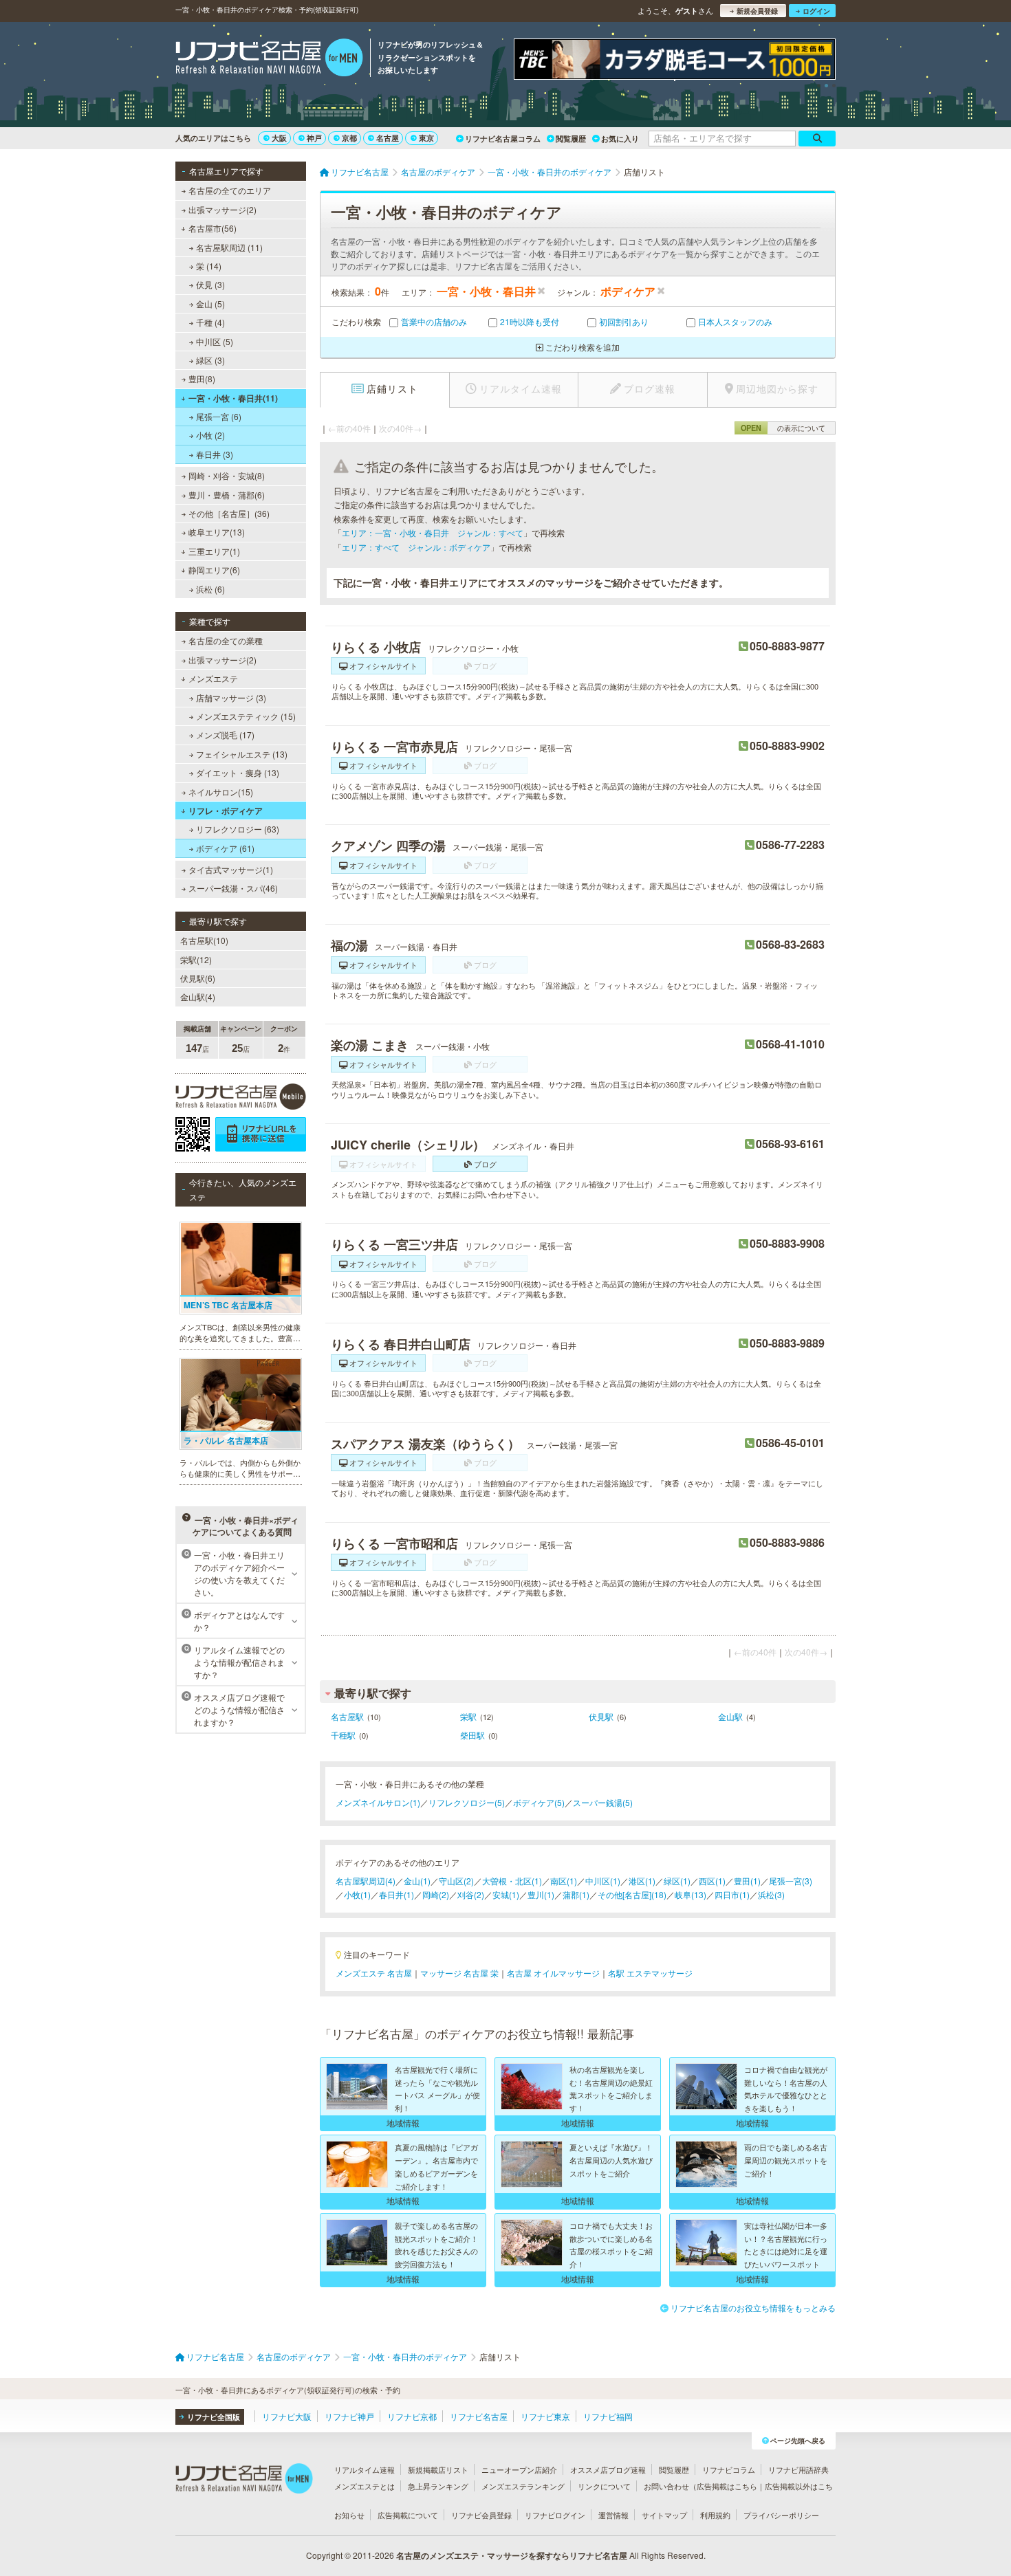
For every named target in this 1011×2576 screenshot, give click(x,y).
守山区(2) (456, 1881)
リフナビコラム (729, 2469)
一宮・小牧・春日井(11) (233, 398)
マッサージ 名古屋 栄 (459, 1973)
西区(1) (712, 1881)
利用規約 (715, 2515)
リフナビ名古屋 (479, 2416)
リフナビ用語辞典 (798, 2469)
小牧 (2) (210, 435)
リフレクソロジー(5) (467, 1802)
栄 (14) (209, 266)
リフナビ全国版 (214, 2417)
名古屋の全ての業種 (226, 640)
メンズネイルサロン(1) (378, 1802)
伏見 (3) (210, 284)
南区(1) (564, 1881)
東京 (426, 138)
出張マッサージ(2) (222, 209)
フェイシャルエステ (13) (242, 754)
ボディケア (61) (225, 848)
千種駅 (343, 1735)
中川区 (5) (215, 341)
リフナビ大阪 (287, 2416)
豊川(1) (541, 1894)
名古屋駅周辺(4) (366, 1881)
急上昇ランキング (438, 2486)
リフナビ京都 (412, 2416)
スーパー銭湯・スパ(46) (233, 888)
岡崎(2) (436, 1894)
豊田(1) (747, 1881)
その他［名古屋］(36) (229, 513)
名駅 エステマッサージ (650, 1973)
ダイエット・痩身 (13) (238, 772)
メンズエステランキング (523, 2486)
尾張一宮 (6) (219, 416)
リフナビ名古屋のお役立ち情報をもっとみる (753, 2308)
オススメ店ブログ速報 (608, 2469)
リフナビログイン (555, 2515)
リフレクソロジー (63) (238, 829)
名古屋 (388, 138)
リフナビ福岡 (608, 2416)
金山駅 (730, 1716)
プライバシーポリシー (781, 2515)
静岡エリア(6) (214, 570)
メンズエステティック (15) (246, 716)
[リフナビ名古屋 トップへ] (269, 59)
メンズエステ (213, 678)
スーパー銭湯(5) (603, 1802)
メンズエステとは (365, 2486)
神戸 (314, 138)
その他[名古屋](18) (632, 1894)
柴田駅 (472, 1735)
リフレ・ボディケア (226, 811)
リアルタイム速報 (365, 2469)
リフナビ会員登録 (481, 2515)
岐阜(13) (691, 1894)
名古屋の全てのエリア (230, 190)
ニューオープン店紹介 (519, 2469)
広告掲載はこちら (727, 2486)
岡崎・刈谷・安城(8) (227, 475)
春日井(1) (396, 1894)
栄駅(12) (196, 959)
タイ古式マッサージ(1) (231, 869)
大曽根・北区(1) (512, 1881)
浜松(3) (771, 1894)
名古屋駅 (347, 1716)
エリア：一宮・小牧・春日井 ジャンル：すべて (433, 532)
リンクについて (604, 2486)
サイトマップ (664, 2515)
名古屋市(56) (213, 228)
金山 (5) (210, 304)
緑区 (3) (210, 360)
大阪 (279, 138)
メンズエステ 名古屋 (374, 1973)
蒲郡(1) (576, 1894)
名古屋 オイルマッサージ (553, 1973)
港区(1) (642, 1881)
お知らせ (349, 2515)
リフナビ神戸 (349, 2416)
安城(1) (506, 1894)
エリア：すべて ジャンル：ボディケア (416, 547)
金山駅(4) (198, 997)
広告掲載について (408, 2515)
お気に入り (620, 139)
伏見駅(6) (198, 978)
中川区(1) (603, 1881)
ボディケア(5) (539, 1802)
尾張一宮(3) (791, 1881)
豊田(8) (202, 378)
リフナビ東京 (545, 2416)
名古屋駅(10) (204, 940)
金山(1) (417, 1881)
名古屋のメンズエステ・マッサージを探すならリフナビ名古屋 (512, 2555)
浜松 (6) (210, 589)
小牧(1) (357, 1894)
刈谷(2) (471, 1894)
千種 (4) (210, 322)
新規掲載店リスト (438, 2469)
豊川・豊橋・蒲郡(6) (227, 495)
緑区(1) (677, 1881)
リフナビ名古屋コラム (503, 139)
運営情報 (613, 2515)
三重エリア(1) (214, 551)
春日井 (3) (215, 454)
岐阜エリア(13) (217, 532)
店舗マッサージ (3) (231, 697)
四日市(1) (732, 1894)
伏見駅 (601, 1716)
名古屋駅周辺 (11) (229, 247)
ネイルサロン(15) (221, 792)
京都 (349, 138)
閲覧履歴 (571, 139)
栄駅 (468, 1716)
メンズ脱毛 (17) (225, 735)
